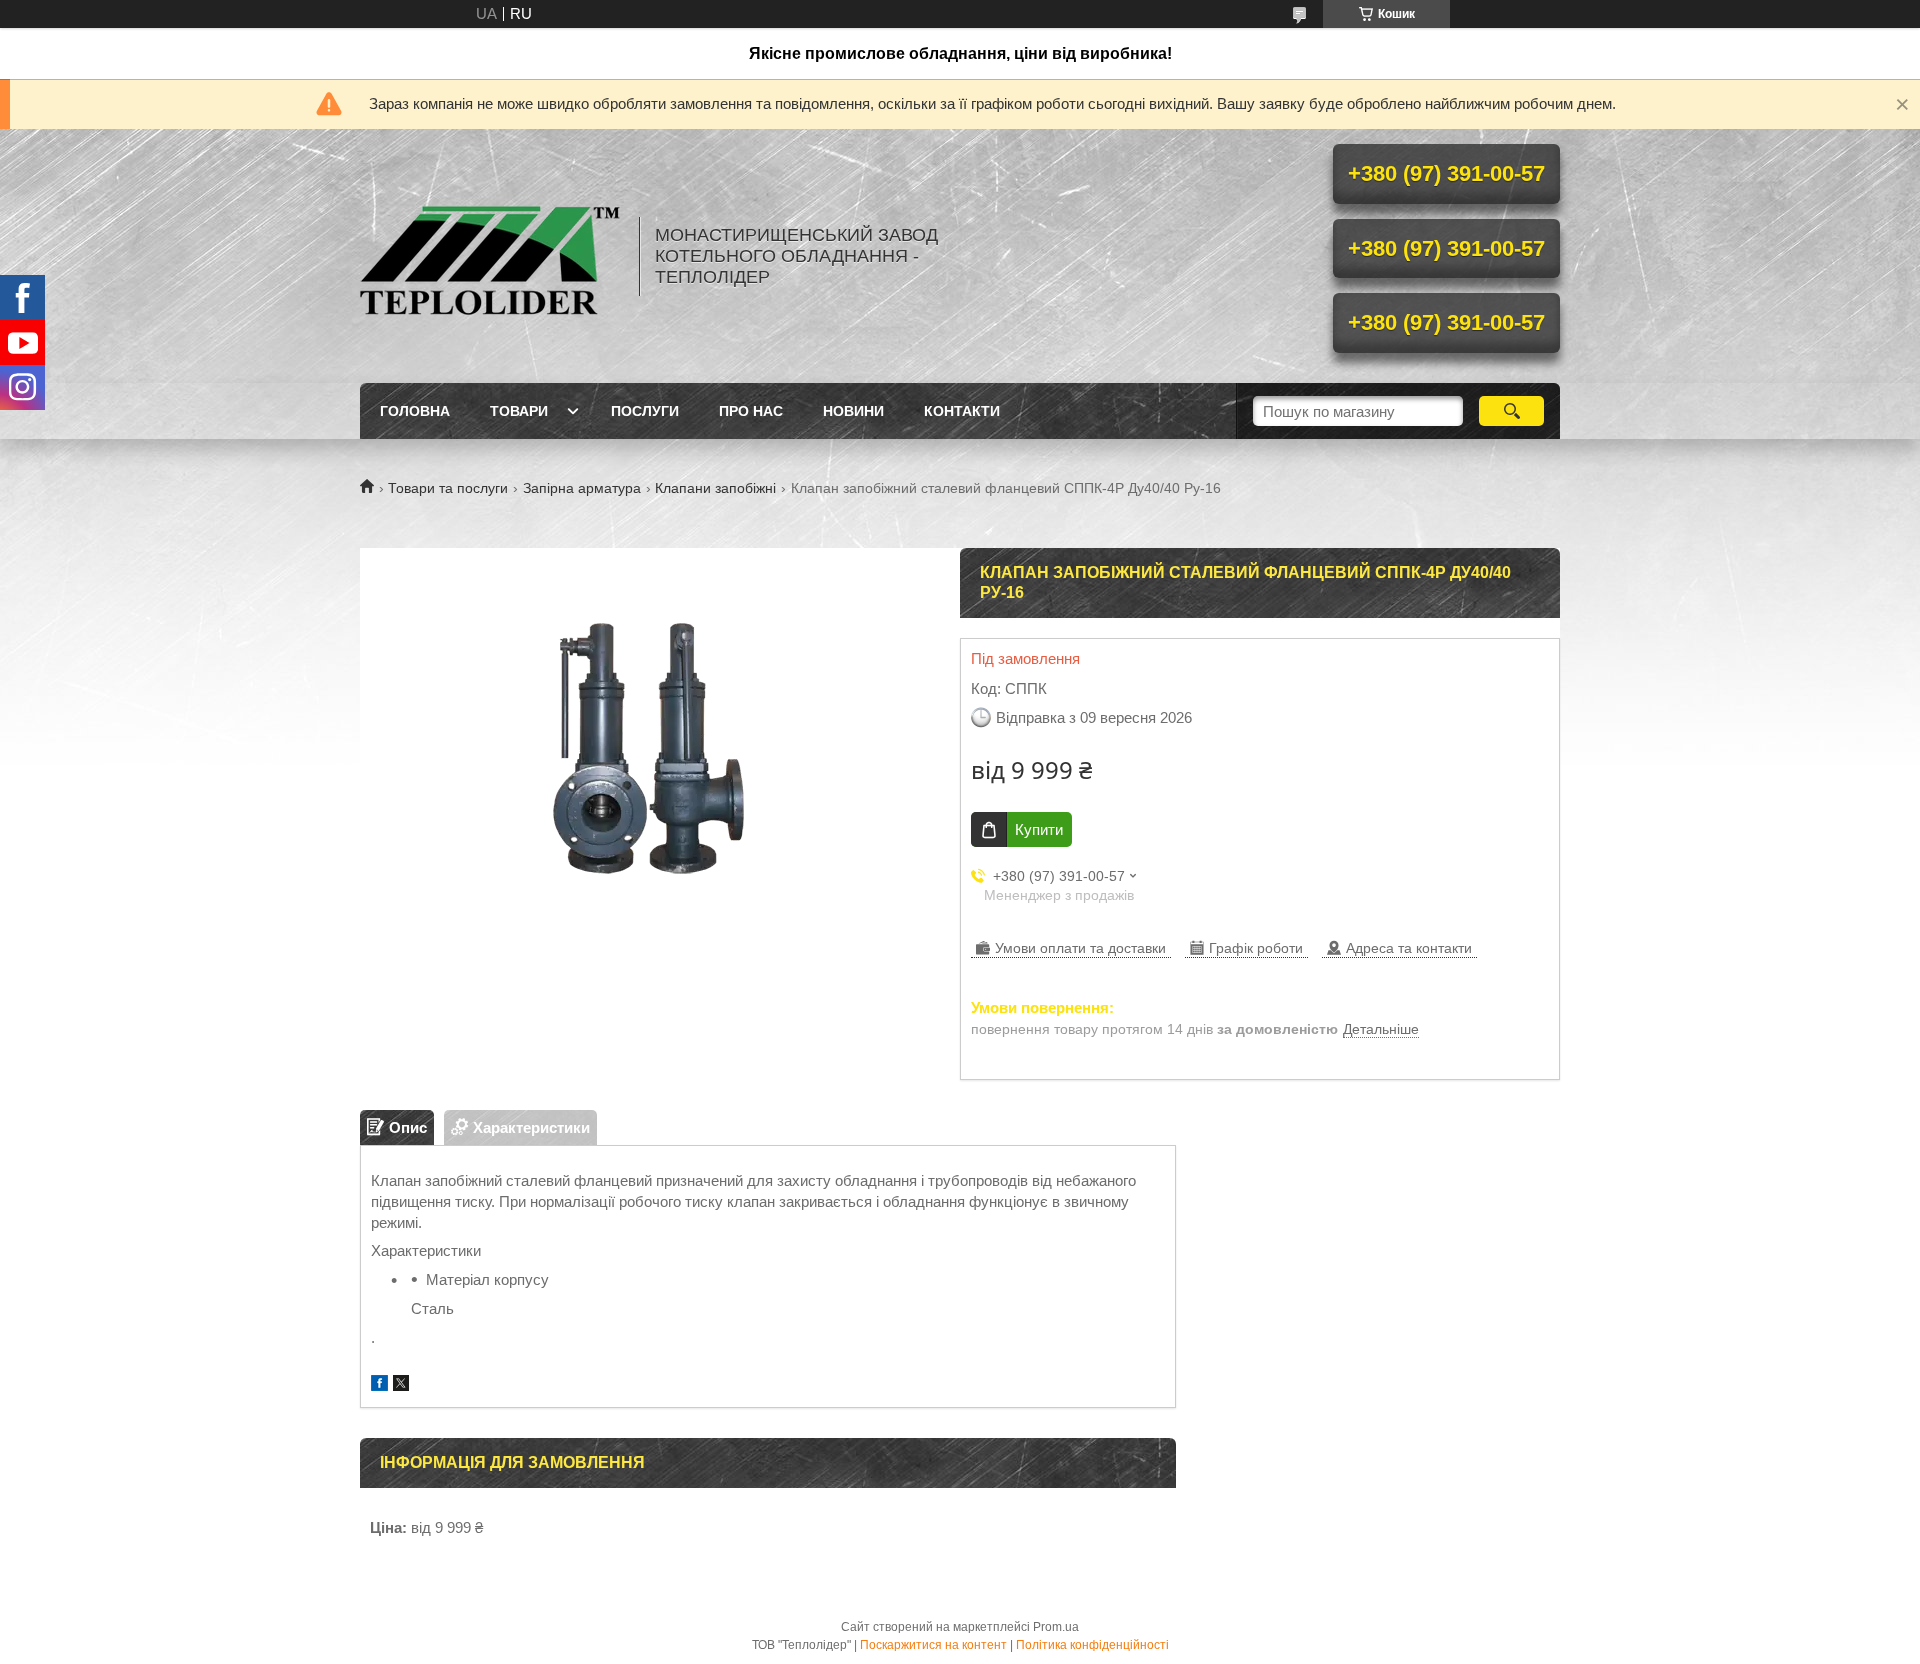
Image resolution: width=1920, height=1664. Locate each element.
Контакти (962, 411)
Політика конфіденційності (1092, 1645)
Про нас (751, 411)
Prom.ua (1056, 1627)
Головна (415, 411)
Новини (853, 411)
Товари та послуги (448, 488)
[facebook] (379, 1385)
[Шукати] (1511, 411)
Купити (1039, 829)
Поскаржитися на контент (933, 1645)
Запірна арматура (582, 488)
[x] (401, 1385)
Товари (519, 411)
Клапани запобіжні (715, 488)
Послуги (645, 411)
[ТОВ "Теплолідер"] (490, 256)
